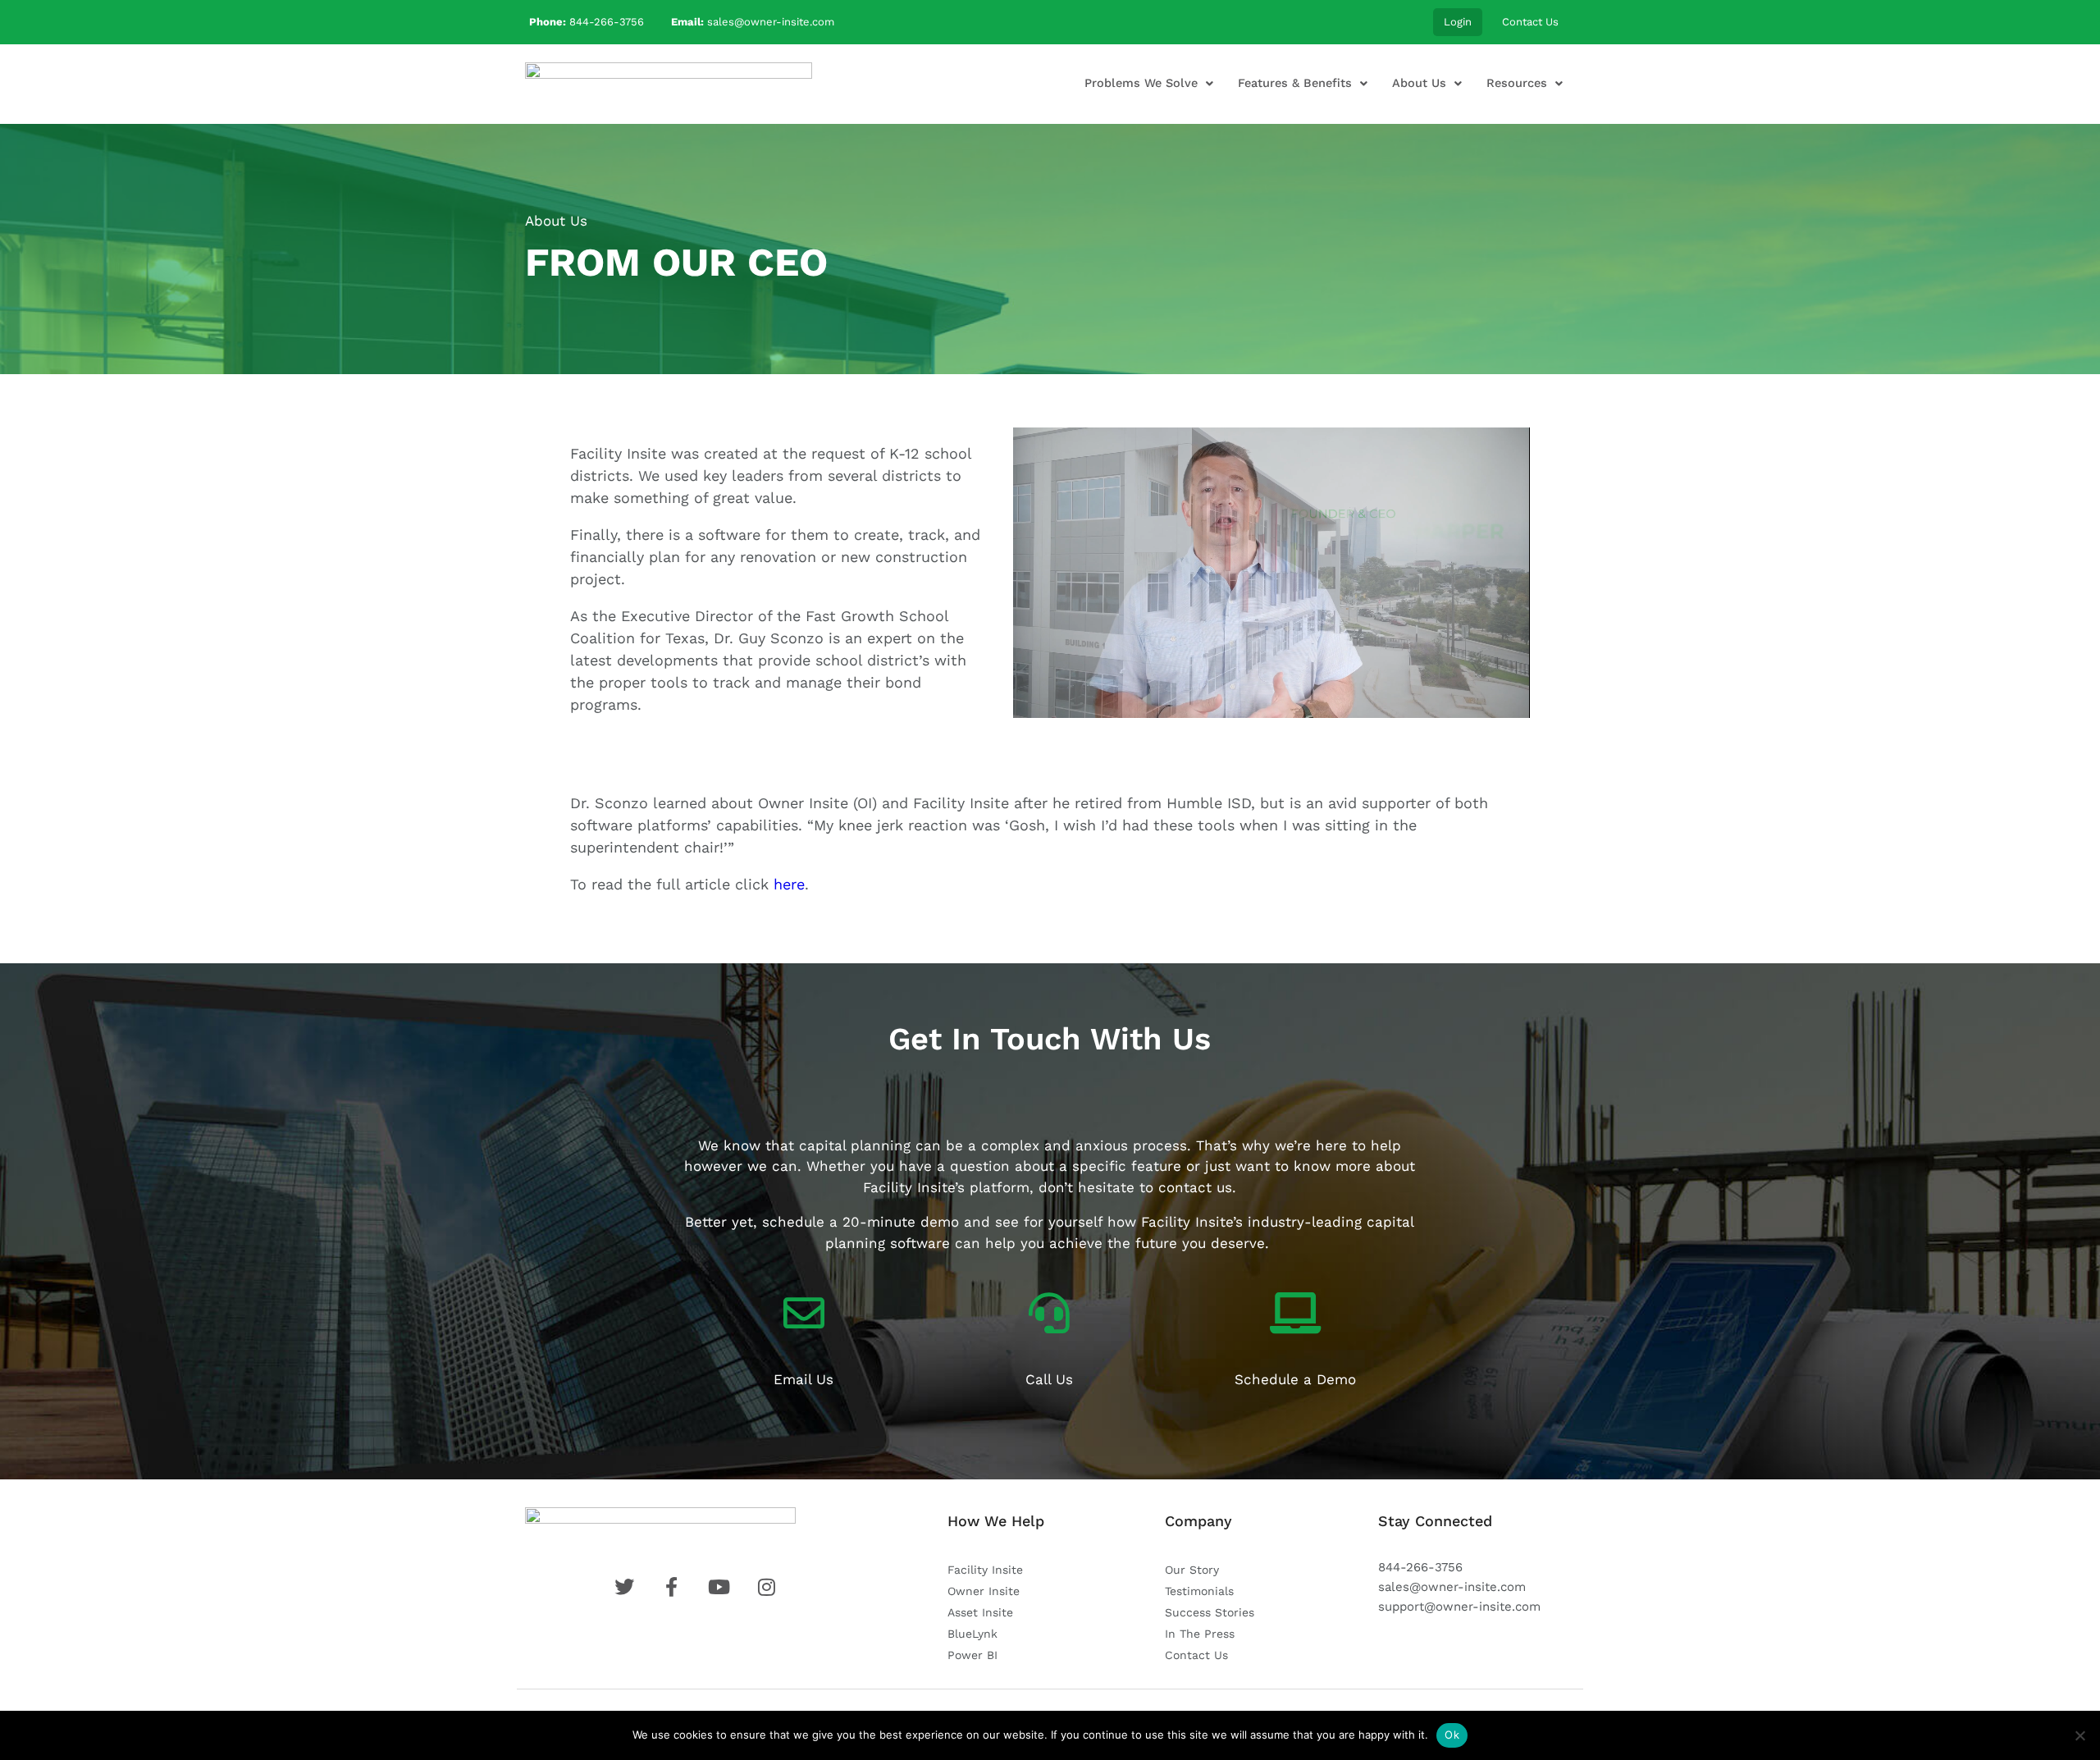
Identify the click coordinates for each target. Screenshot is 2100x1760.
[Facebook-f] (671, 1587)
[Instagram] (767, 1587)
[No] (2079, 1735)
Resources (1517, 83)
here (789, 884)
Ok (1452, 1735)
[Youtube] (719, 1587)
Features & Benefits (1295, 83)
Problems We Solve (1141, 83)
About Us (1419, 83)
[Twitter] (624, 1587)
